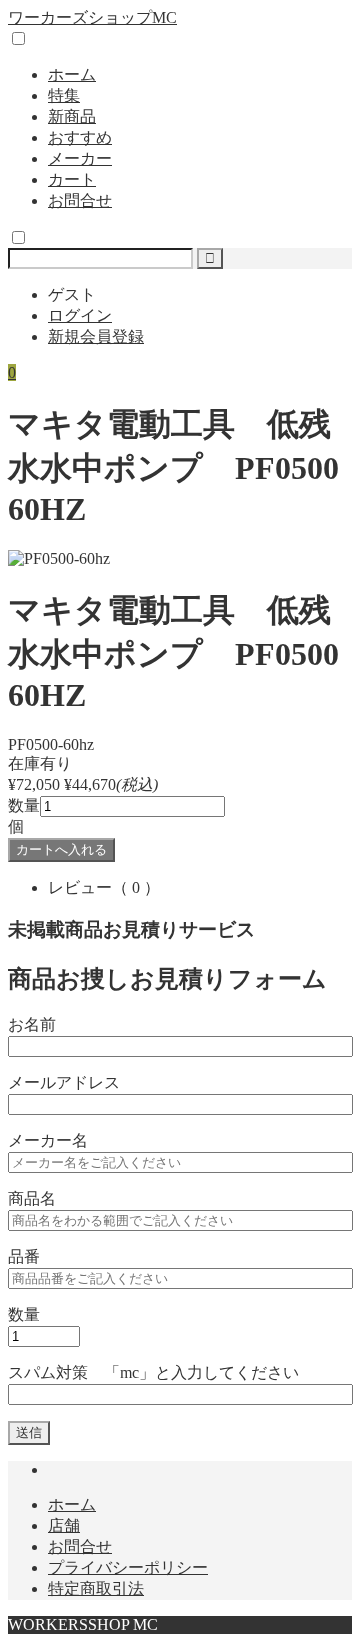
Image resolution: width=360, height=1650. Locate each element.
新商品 (72, 116)
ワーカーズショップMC (92, 17)
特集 (64, 95)
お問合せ (80, 200)
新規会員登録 (96, 336)
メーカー (80, 158)
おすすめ (80, 137)
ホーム (72, 74)
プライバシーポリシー (128, 1567)
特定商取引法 (96, 1588)
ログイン (80, 315)
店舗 (64, 1525)
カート (72, 179)
